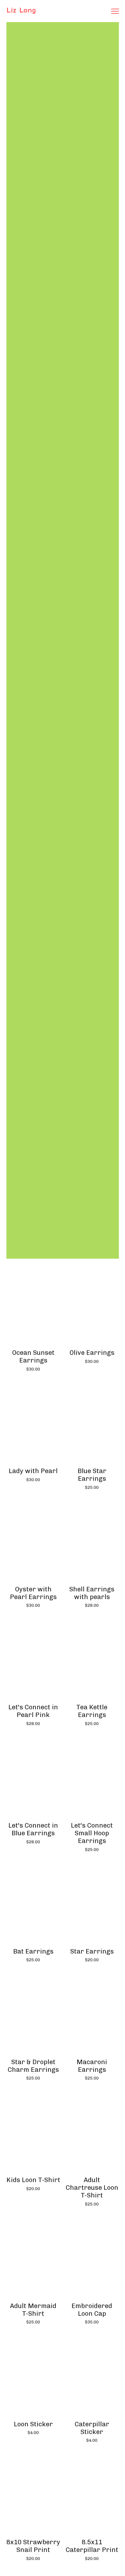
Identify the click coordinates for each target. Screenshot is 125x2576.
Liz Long (21, 10)
